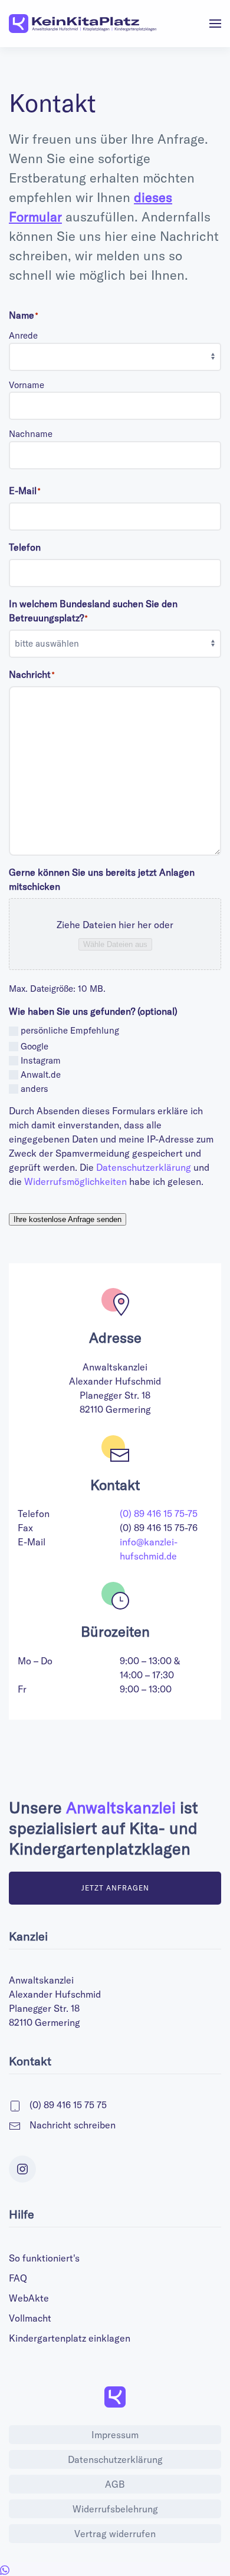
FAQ (18, 2278)
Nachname (31, 434)
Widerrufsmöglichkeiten (75, 1181)
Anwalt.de (41, 1075)
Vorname (27, 385)
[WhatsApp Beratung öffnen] (5, 2569)
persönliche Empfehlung (70, 1030)
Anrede (23, 335)
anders (34, 1089)
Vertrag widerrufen (115, 2534)
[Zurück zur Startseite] (83, 24)
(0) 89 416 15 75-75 (159, 1514)
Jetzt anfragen (115, 1888)
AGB (115, 2484)
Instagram (41, 1061)
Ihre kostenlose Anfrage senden (68, 1219)
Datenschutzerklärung (144, 1167)
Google (34, 1047)
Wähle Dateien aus (115, 944)
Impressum (115, 2435)
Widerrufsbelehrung (115, 2509)
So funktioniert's (44, 2258)
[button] (215, 24)
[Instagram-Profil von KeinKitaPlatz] (22, 2169)
